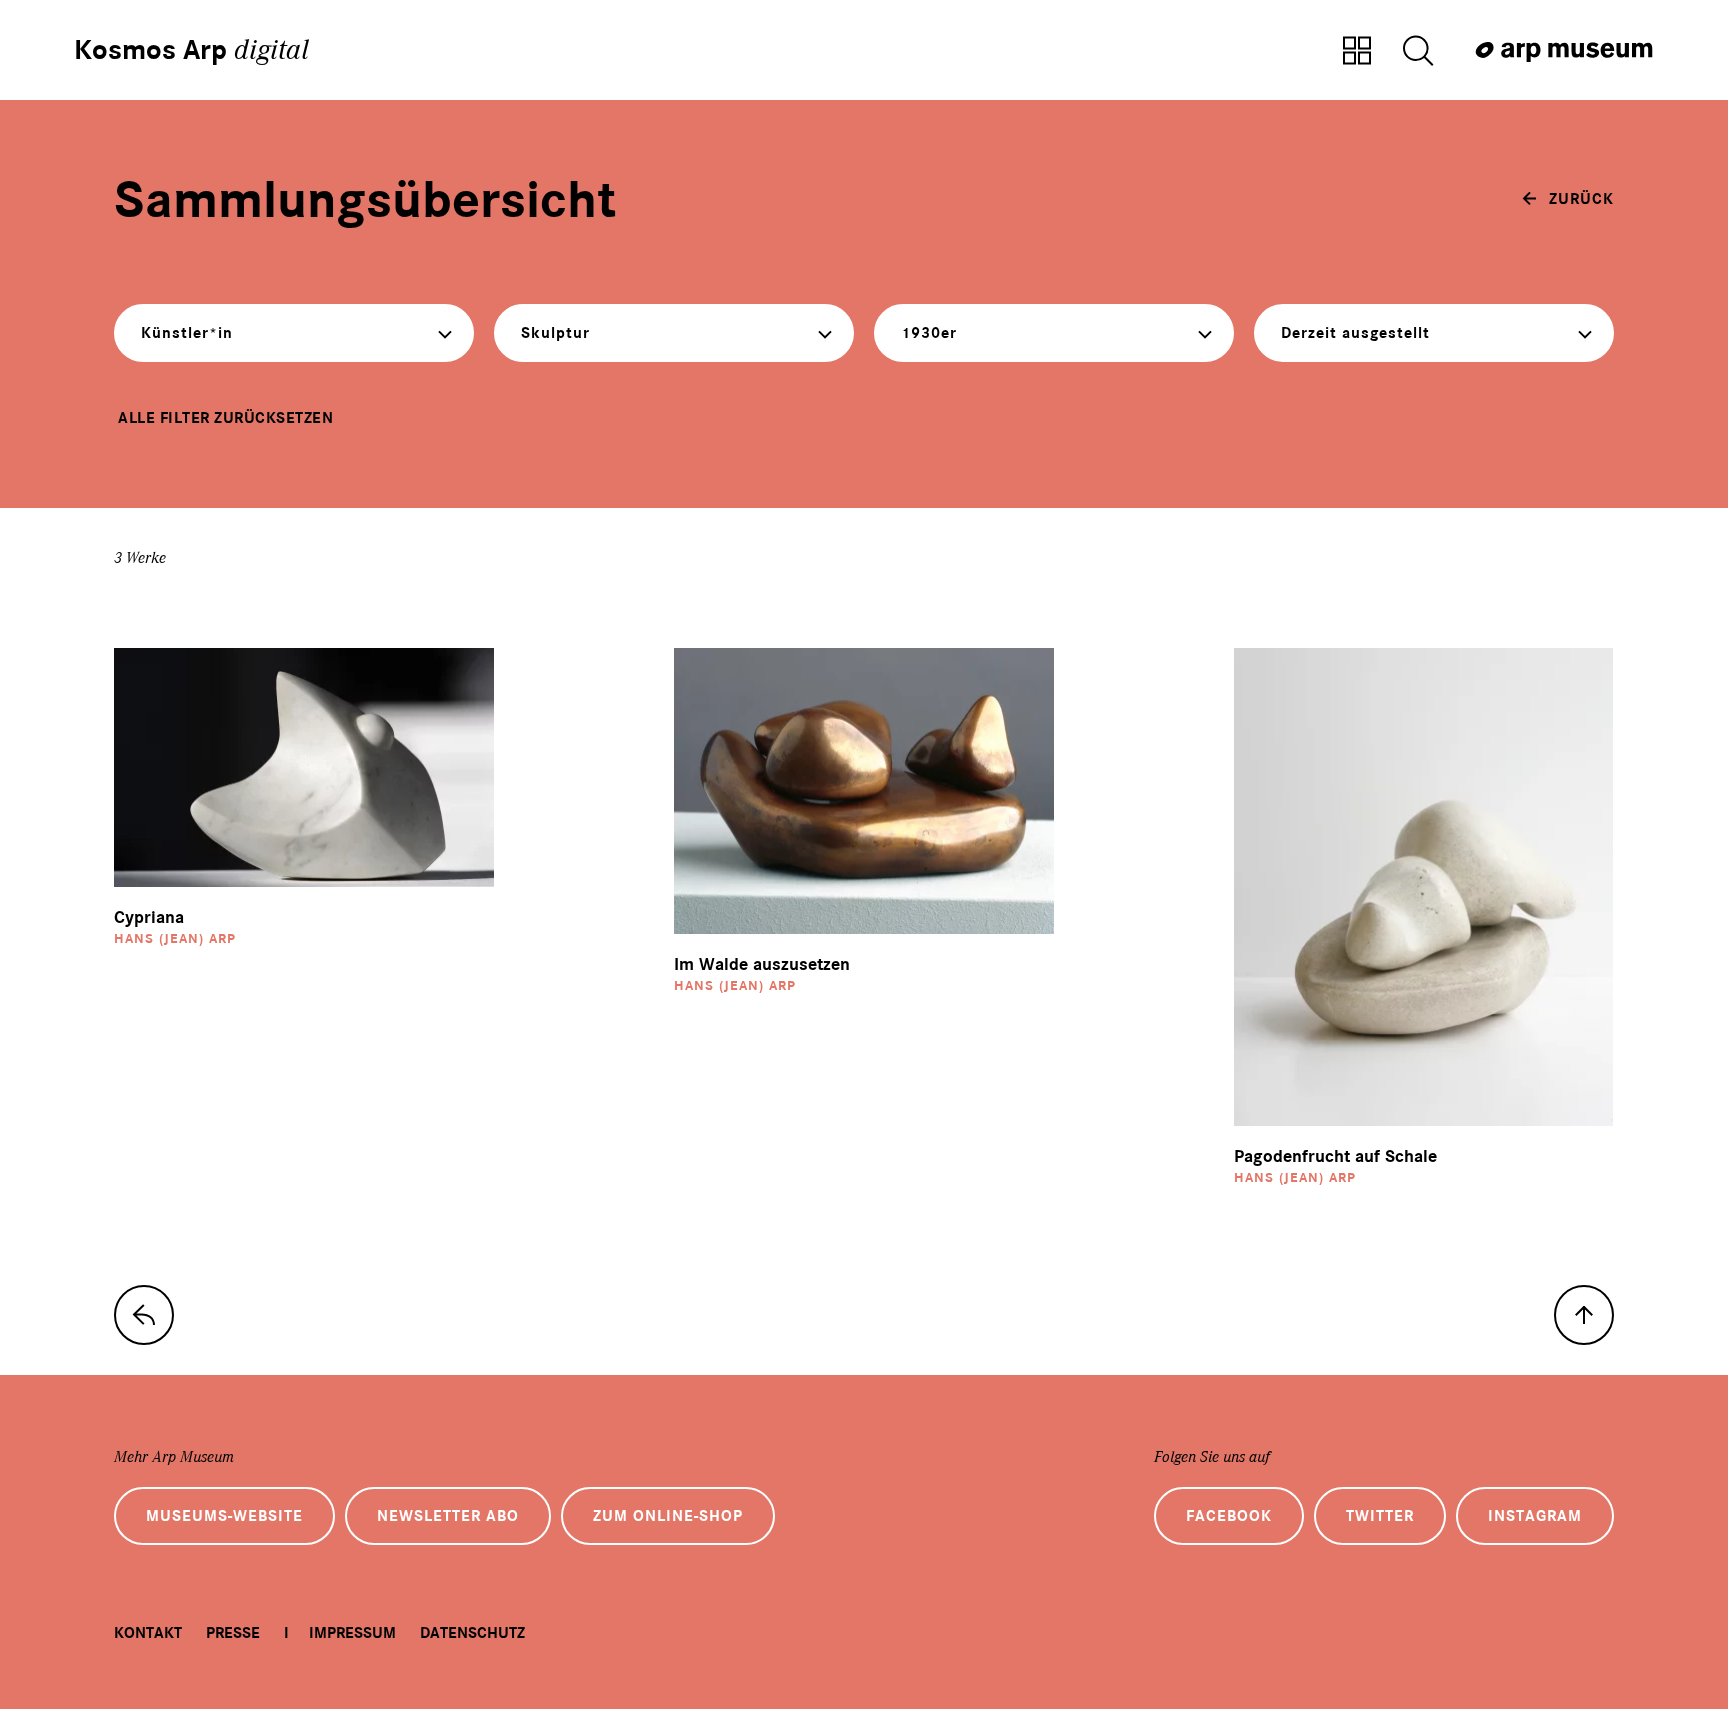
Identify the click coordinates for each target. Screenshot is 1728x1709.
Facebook (1229, 1516)
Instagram (1535, 1516)
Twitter (1380, 1516)
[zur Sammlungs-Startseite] (144, 1315)
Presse (233, 1633)
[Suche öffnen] (1418, 52)
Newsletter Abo (448, 1516)
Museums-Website (224, 1516)
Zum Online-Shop (668, 1516)
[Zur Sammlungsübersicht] (1357, 52)
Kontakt (148, 1633)
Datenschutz (472, 1633)
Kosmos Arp (191, 50)
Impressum (352, 1633)
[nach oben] (1584, 1315)
